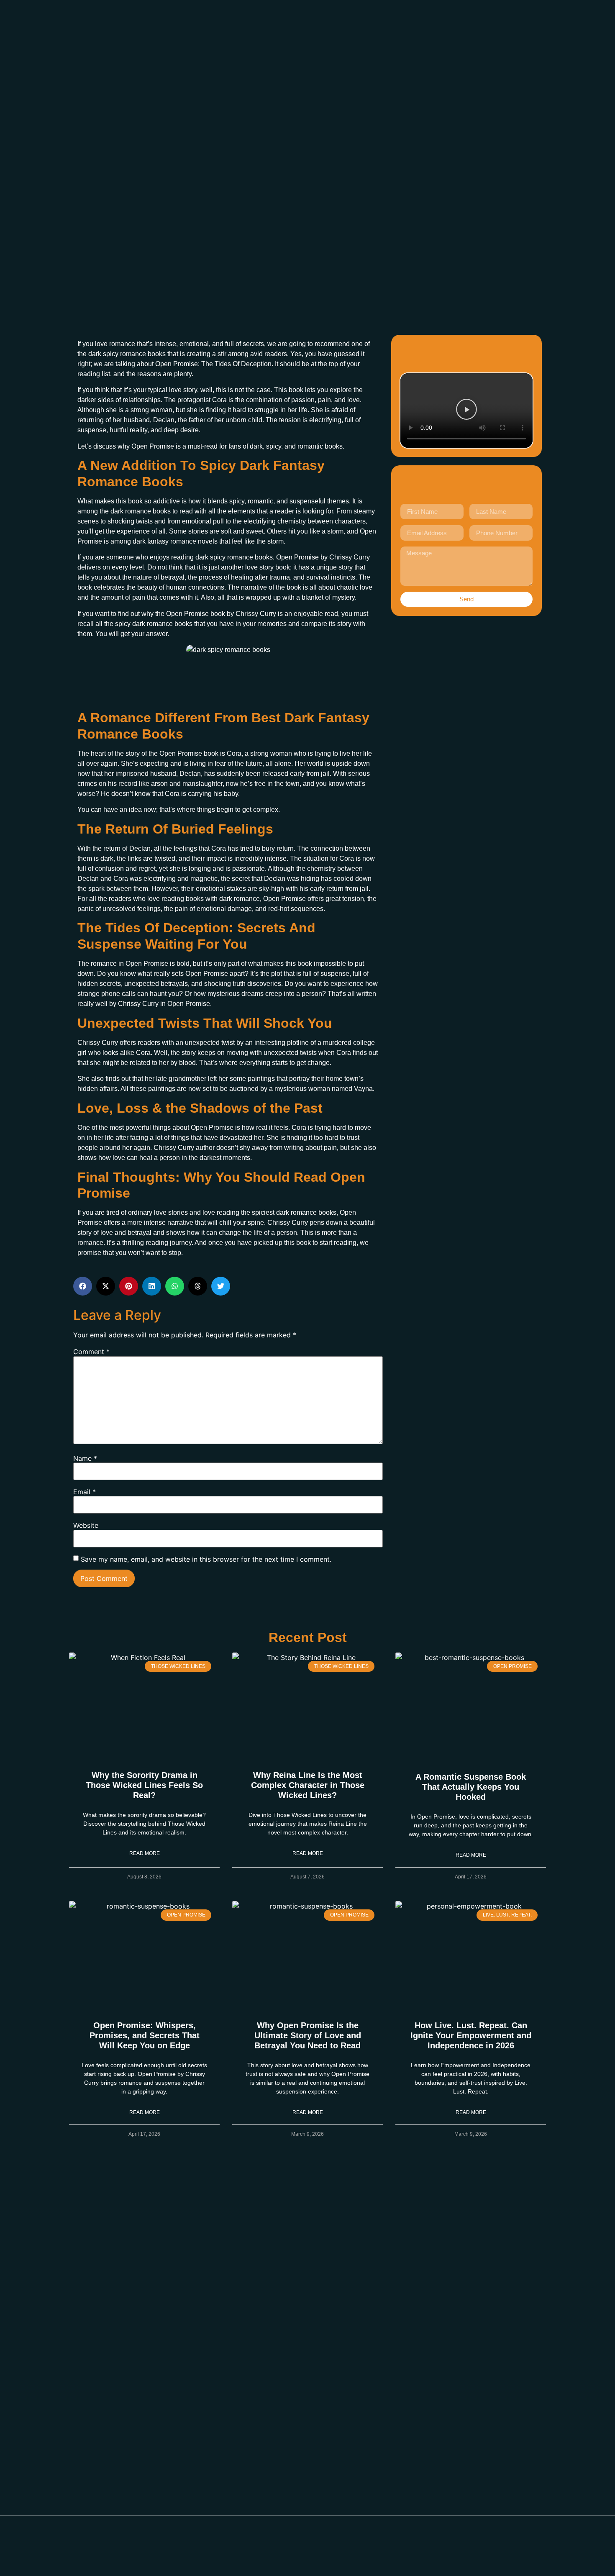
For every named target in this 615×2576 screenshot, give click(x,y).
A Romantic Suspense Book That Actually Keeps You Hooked (471, 1787)
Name (85, 1458)
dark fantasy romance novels (175, 541)
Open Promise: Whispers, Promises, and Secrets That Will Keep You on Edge (145, 2035)
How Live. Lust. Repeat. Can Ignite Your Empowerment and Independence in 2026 (471, 2035)
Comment (91, 1352)
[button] (466, 411)
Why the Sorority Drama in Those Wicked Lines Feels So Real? (144, 1785)
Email (85, 1492)
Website (86, 1525)
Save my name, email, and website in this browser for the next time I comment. (206, 1559)
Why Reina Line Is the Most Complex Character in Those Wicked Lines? (308, 1785)
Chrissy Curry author (184, 1148)
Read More (145, 1853)
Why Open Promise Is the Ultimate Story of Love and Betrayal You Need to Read (308, 2035)
